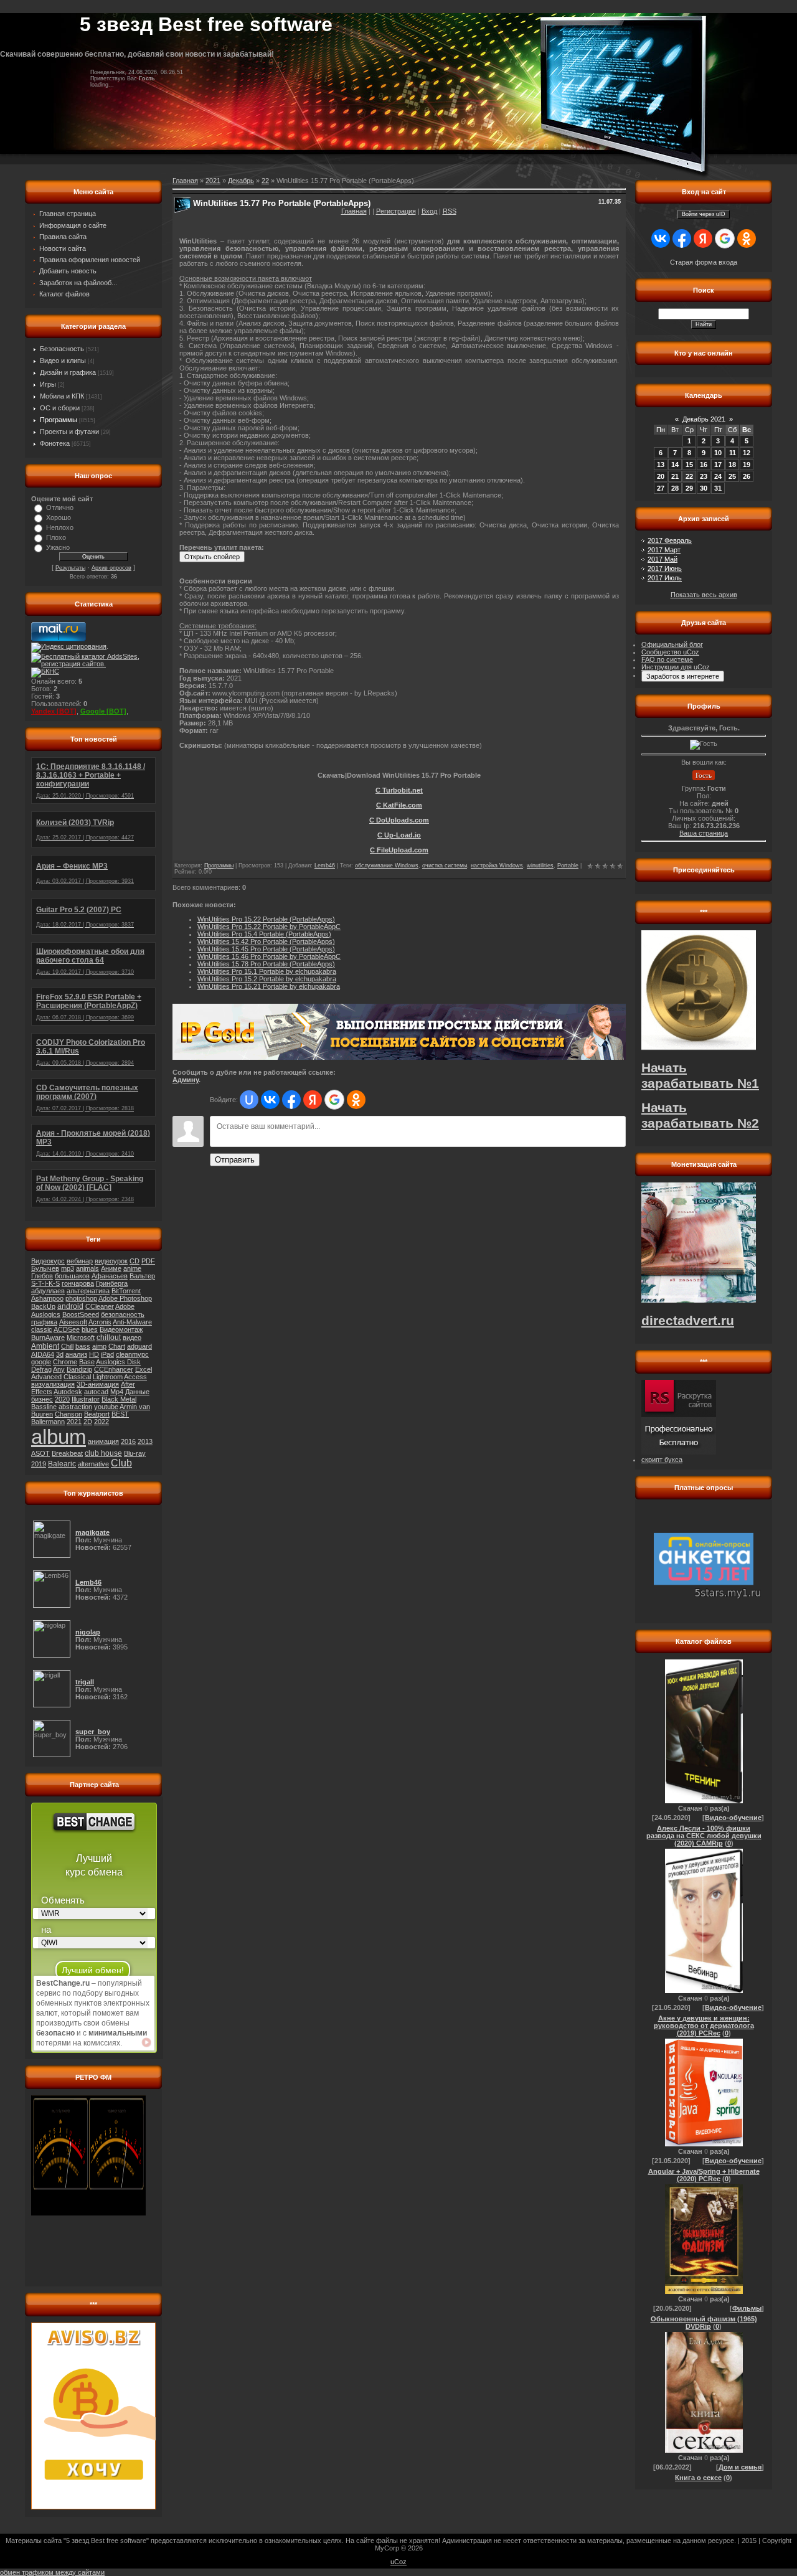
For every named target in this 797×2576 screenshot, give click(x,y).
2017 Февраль (670, 540)
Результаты (70, 568)
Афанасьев (110, 1276)
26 (747, 476)
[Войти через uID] (249, 1100)
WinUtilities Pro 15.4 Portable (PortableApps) (264, 934)
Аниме (111, 1268)
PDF (148, 1261)
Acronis (100, 1322)
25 (732, 476)
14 (675, 465)
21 (675, 476)
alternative (93, 1464)
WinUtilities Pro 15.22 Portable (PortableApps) (266, 919)
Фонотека (55, 443)
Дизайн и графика (68, 372)
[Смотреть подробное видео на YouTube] (146, 2042)
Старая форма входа (704, 262)
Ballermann (48, 1422)
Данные (137, 1392)
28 (675, 488)
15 (689, 465)
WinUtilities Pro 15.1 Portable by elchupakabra (267, 971)
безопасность (123, 1314)
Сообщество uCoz (670, 652)
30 (704, 488)
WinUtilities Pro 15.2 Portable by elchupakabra (267, 979)
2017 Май (663, 559)
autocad (96, 1392)
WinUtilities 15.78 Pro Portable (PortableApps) (266, 964)
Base (87, 1362)
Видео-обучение (733, 1818)
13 (661, 465)
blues (90, 1329)
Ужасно (58, 547)
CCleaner (100, 1306)
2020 (62, 1399)
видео (132, 1338)
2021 (74, 1422)
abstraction (75, 1407)
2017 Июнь (665, 569)
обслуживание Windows (387, 866)
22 (265, 181)
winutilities (540, 866)
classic (42, 1329)
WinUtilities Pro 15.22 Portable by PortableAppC (269, 927)
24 (718, 476)
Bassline (44, 1407)
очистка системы (445, 866)
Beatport (97, 1414)
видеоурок (111, 1261)
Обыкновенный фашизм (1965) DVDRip (704, 2323)
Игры (48, 384)
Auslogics (46, 1314)
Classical (77, 1377)
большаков (72, 1276)
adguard (139, 1346)
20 (661, 476)
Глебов (42, 1276)
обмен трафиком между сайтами (52, 2572)
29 (689, 488)
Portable (568, 866)
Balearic (62, 1464)
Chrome (65, 1362)
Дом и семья (740, 2467)
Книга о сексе (698, 2478)
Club (121, 1463)
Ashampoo (47, 1298)
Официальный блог (672, 644)
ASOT (40, 1453)
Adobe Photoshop (125, 1298)
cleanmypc (132, 1354)
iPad (107, 1354)
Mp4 (117, 1392)
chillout (109, 1338)
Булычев (45, 1268)
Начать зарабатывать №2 (700, 1116)
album (59, 1437)
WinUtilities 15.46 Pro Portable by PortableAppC (269, 956)
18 (732, 465)
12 (747, 453)
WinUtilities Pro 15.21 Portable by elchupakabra (269, 986)
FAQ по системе (667, 659)
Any (59, 1369)
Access (135, 1377)
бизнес (42, 1399)
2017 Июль (665, 578)
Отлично (60, 507)
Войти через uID (704, 214)
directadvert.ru (688, 1321)
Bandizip (79, 1369)
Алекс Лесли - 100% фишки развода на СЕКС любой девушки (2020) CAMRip (704, 1836)
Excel (144, 1369)
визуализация (53, 1384)
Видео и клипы (63, 361)
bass (83, 1346)
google (41, 1362)
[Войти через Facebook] (291, 1100)
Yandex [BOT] (54, 711)
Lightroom (108, 1377)
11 (733, 453)
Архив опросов (111, 568)
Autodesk (68, 1392)
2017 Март (664, 550)
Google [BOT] (103, 711)
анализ (76, 1354)
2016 (128, 1441)
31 (718, 488)
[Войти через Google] (334, 1100)
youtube (106, 1407)
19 (747, 465)
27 (661, 488)
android (70, 1306)
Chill (67, 1346)
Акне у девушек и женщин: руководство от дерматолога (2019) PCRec (704, 2026)
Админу (186, 1080)
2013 (145, 1441)
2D (88, 1422)
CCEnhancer (114, 1369)
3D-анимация (98, 1384)
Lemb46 (325, 866)
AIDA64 (43, 1354)
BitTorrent (126, 1291)
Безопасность (62, 349)
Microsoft (81, 1338)
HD (94, 1354)
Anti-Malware (132, 1322)
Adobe (125, 1306)
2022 (101, 1422)
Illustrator (86, 1399)
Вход (429, 211)
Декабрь (241, 181)
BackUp (43, 1306)
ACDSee (67, 1329)
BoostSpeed (81, 1314)
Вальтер (142, 1276)
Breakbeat (67, 1453)
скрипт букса (662, 1460)
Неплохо (60, 527)
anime (132, 1268)
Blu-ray (135, 1453)
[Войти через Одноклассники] (356, 1100)
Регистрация (396, 211)
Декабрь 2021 (704, 419)
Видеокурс (48, 1261)
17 (718, 465)
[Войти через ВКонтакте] (270, 1100)
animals (87, 1268)
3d (60, 1354)
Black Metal (119, 1399)
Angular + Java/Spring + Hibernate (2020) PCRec (704, 2175)
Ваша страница (704, 833)
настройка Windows (497, 866)
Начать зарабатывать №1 (700, 1076)
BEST (120, 1414)
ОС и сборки (60, 408)
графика (44, 1322)
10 (718, 453)
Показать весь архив (704, 595)
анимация (103, 1441)
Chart (117, 1346)
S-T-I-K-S (45, 1283)
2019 (39, 1464)
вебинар (80, 1261)
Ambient (45, 1346)
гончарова (78, 1283)
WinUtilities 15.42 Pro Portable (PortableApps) (266, 941)
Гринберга (112, 1283)
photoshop (81, 1298)
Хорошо (59, 517)
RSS (450, 211)
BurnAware (48, 1338)
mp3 (68, 1268)
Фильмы (747, 2308)
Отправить (235, 1160)
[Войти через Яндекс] (313, 1100)
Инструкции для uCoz (676, 667)
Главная (354, 211)
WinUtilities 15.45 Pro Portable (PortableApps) (266, 949)
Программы (59, 420)
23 (704, 476)
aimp (99, 1346)
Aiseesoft (73, 1322)
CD (134, 1261)
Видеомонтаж (121, 1329)
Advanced (46, 1377)
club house (103, 1453)
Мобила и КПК (62, 396)
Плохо (56, 537)
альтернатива (88, 1291)
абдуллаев (48, 1291)
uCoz (398, 2562)
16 (704, 465)
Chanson (68, 1414)
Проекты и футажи (69, 432)
